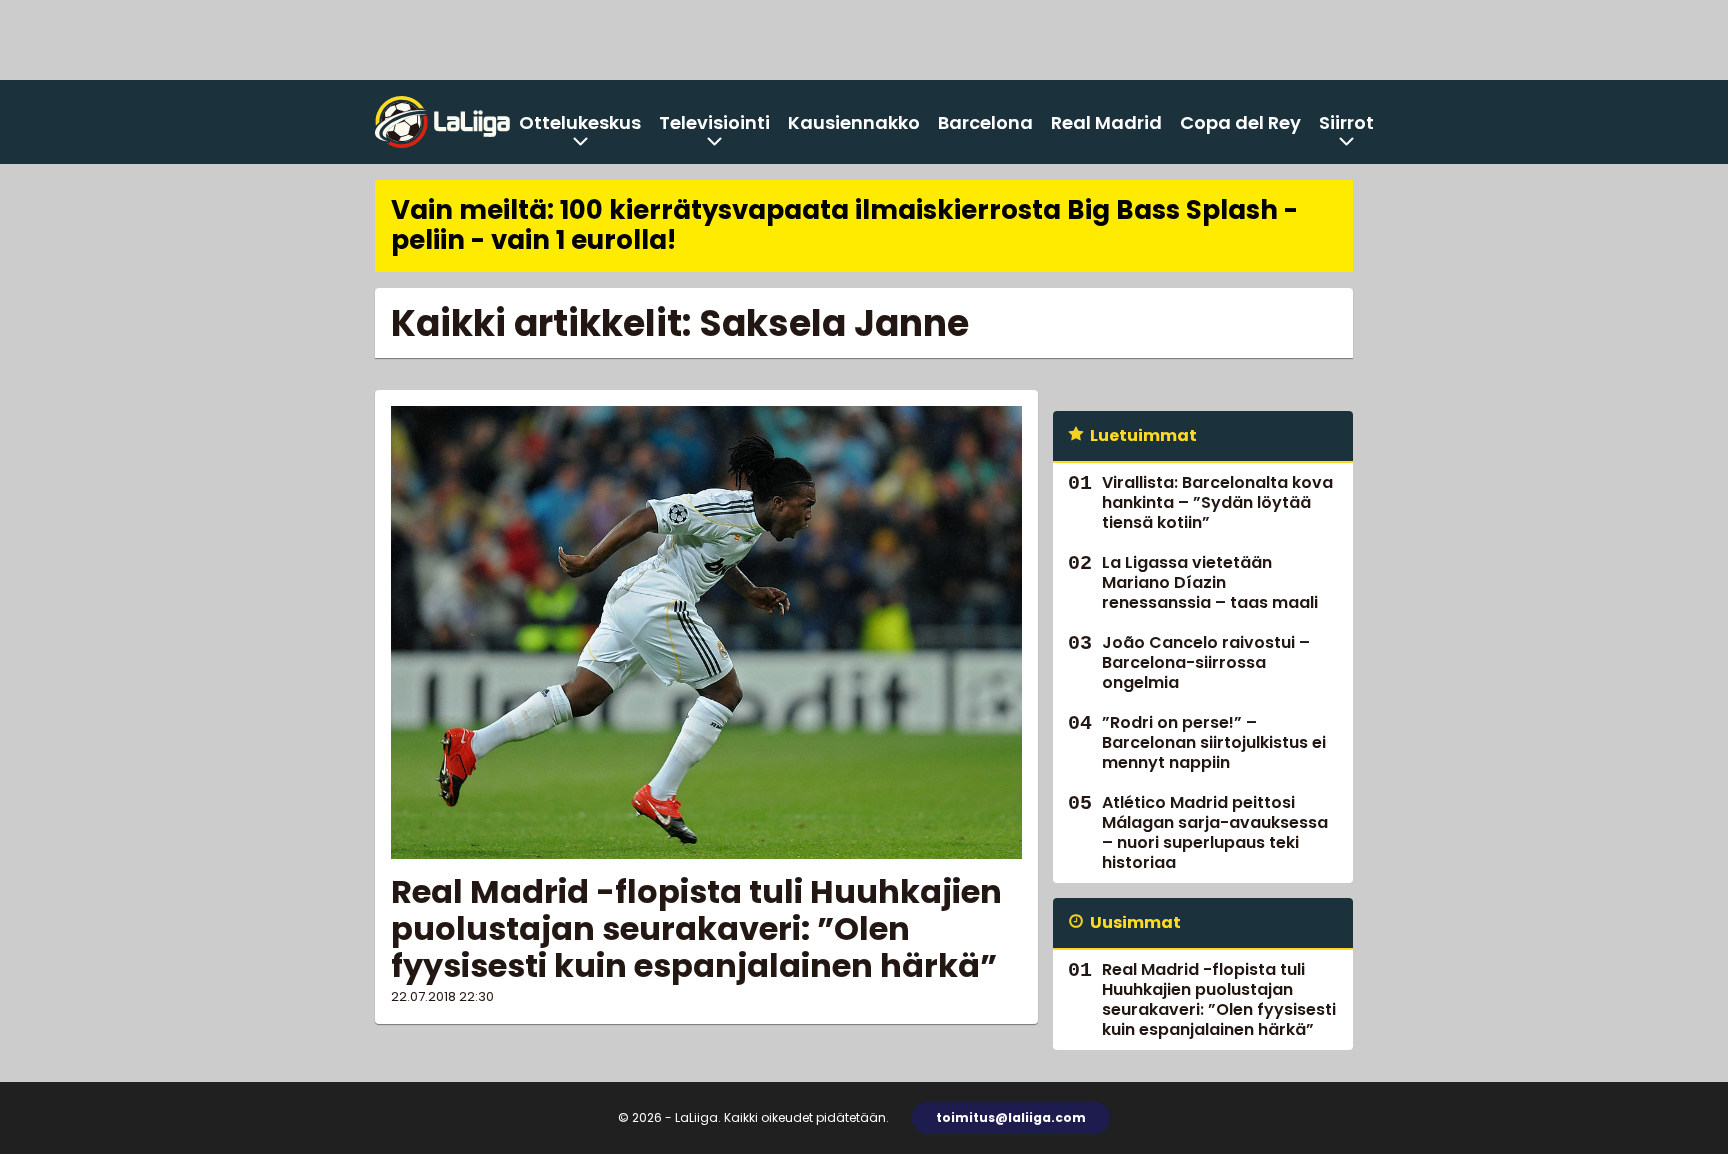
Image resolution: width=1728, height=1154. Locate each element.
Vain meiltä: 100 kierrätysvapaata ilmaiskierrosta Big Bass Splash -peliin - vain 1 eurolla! (844, 225)
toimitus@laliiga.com (1011, 1117)
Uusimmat (1135, 922)
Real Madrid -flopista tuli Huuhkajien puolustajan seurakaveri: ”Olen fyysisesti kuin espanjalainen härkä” (696, 928)
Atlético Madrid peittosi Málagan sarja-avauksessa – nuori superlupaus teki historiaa (1215, 832)
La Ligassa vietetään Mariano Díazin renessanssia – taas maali (1210, 582)
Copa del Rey (1240, 122)
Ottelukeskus (580, 122)
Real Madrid (1106, 122)
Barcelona (985, 122)
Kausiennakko (854, 122)
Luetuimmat (1143, 435)
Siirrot (1346, 122)
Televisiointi (714, 122)
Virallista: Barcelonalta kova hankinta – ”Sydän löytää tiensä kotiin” (1217, 502)
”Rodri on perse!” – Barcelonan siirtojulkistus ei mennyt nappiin (1214, 742)
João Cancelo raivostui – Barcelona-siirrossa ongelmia (1206, 662)
